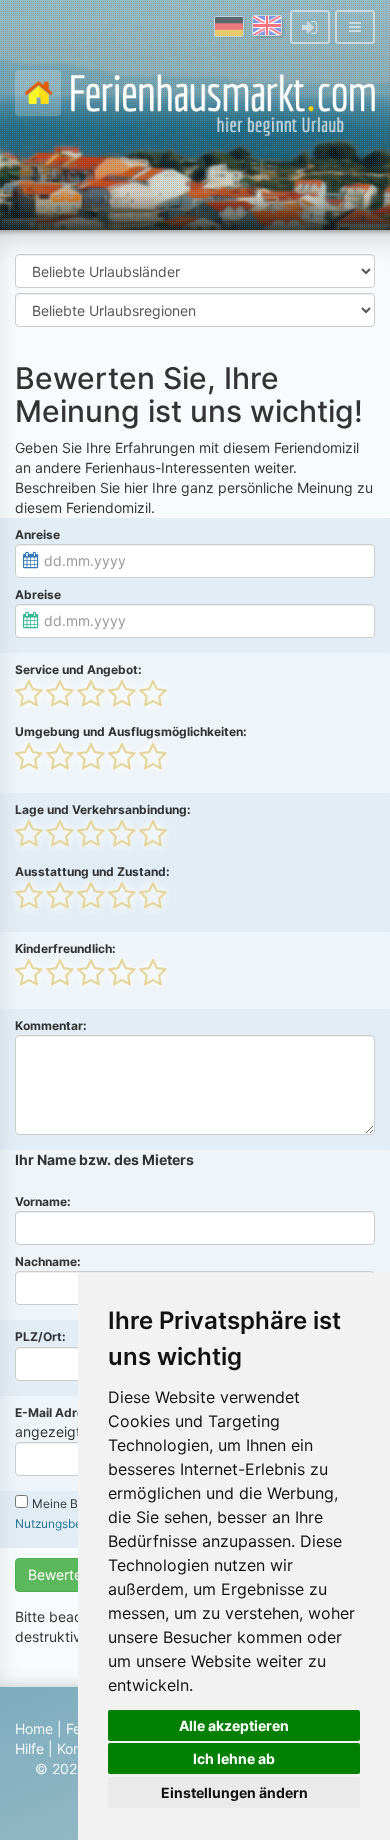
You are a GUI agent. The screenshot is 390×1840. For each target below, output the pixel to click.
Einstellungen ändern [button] (234, 1792)
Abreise (38, 594)
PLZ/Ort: (40, 1336)
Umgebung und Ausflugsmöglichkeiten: (131, 731)
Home (34, 1728)
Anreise (37, 534)
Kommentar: (51, 1025)
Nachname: (48, 1261)
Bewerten (59, 1574)
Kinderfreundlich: (65, 948)
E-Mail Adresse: (62, 1412)
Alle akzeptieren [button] (234, 1725)
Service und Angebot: (78, 669)
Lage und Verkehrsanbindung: (103, 809)
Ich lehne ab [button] (234, 1758)
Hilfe (29, 1748)
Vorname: (43, 1201)
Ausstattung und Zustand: (92, 871)
